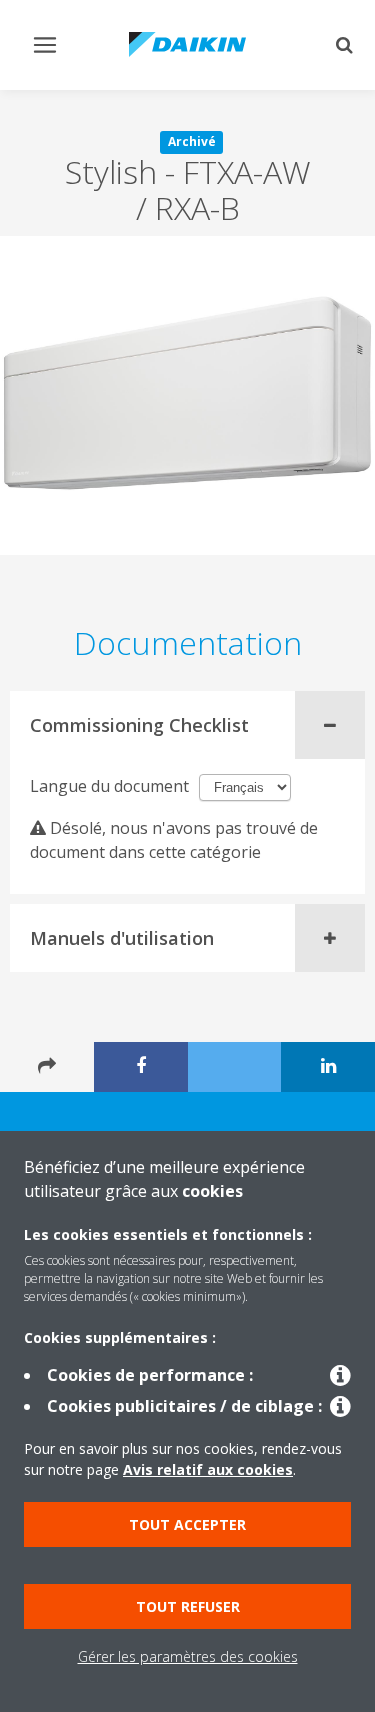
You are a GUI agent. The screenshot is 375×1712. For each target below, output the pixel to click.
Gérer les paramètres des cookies (188, 1656)
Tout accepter (187, 1524)
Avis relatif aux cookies (208, 1469)
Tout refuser (188, 1606)
